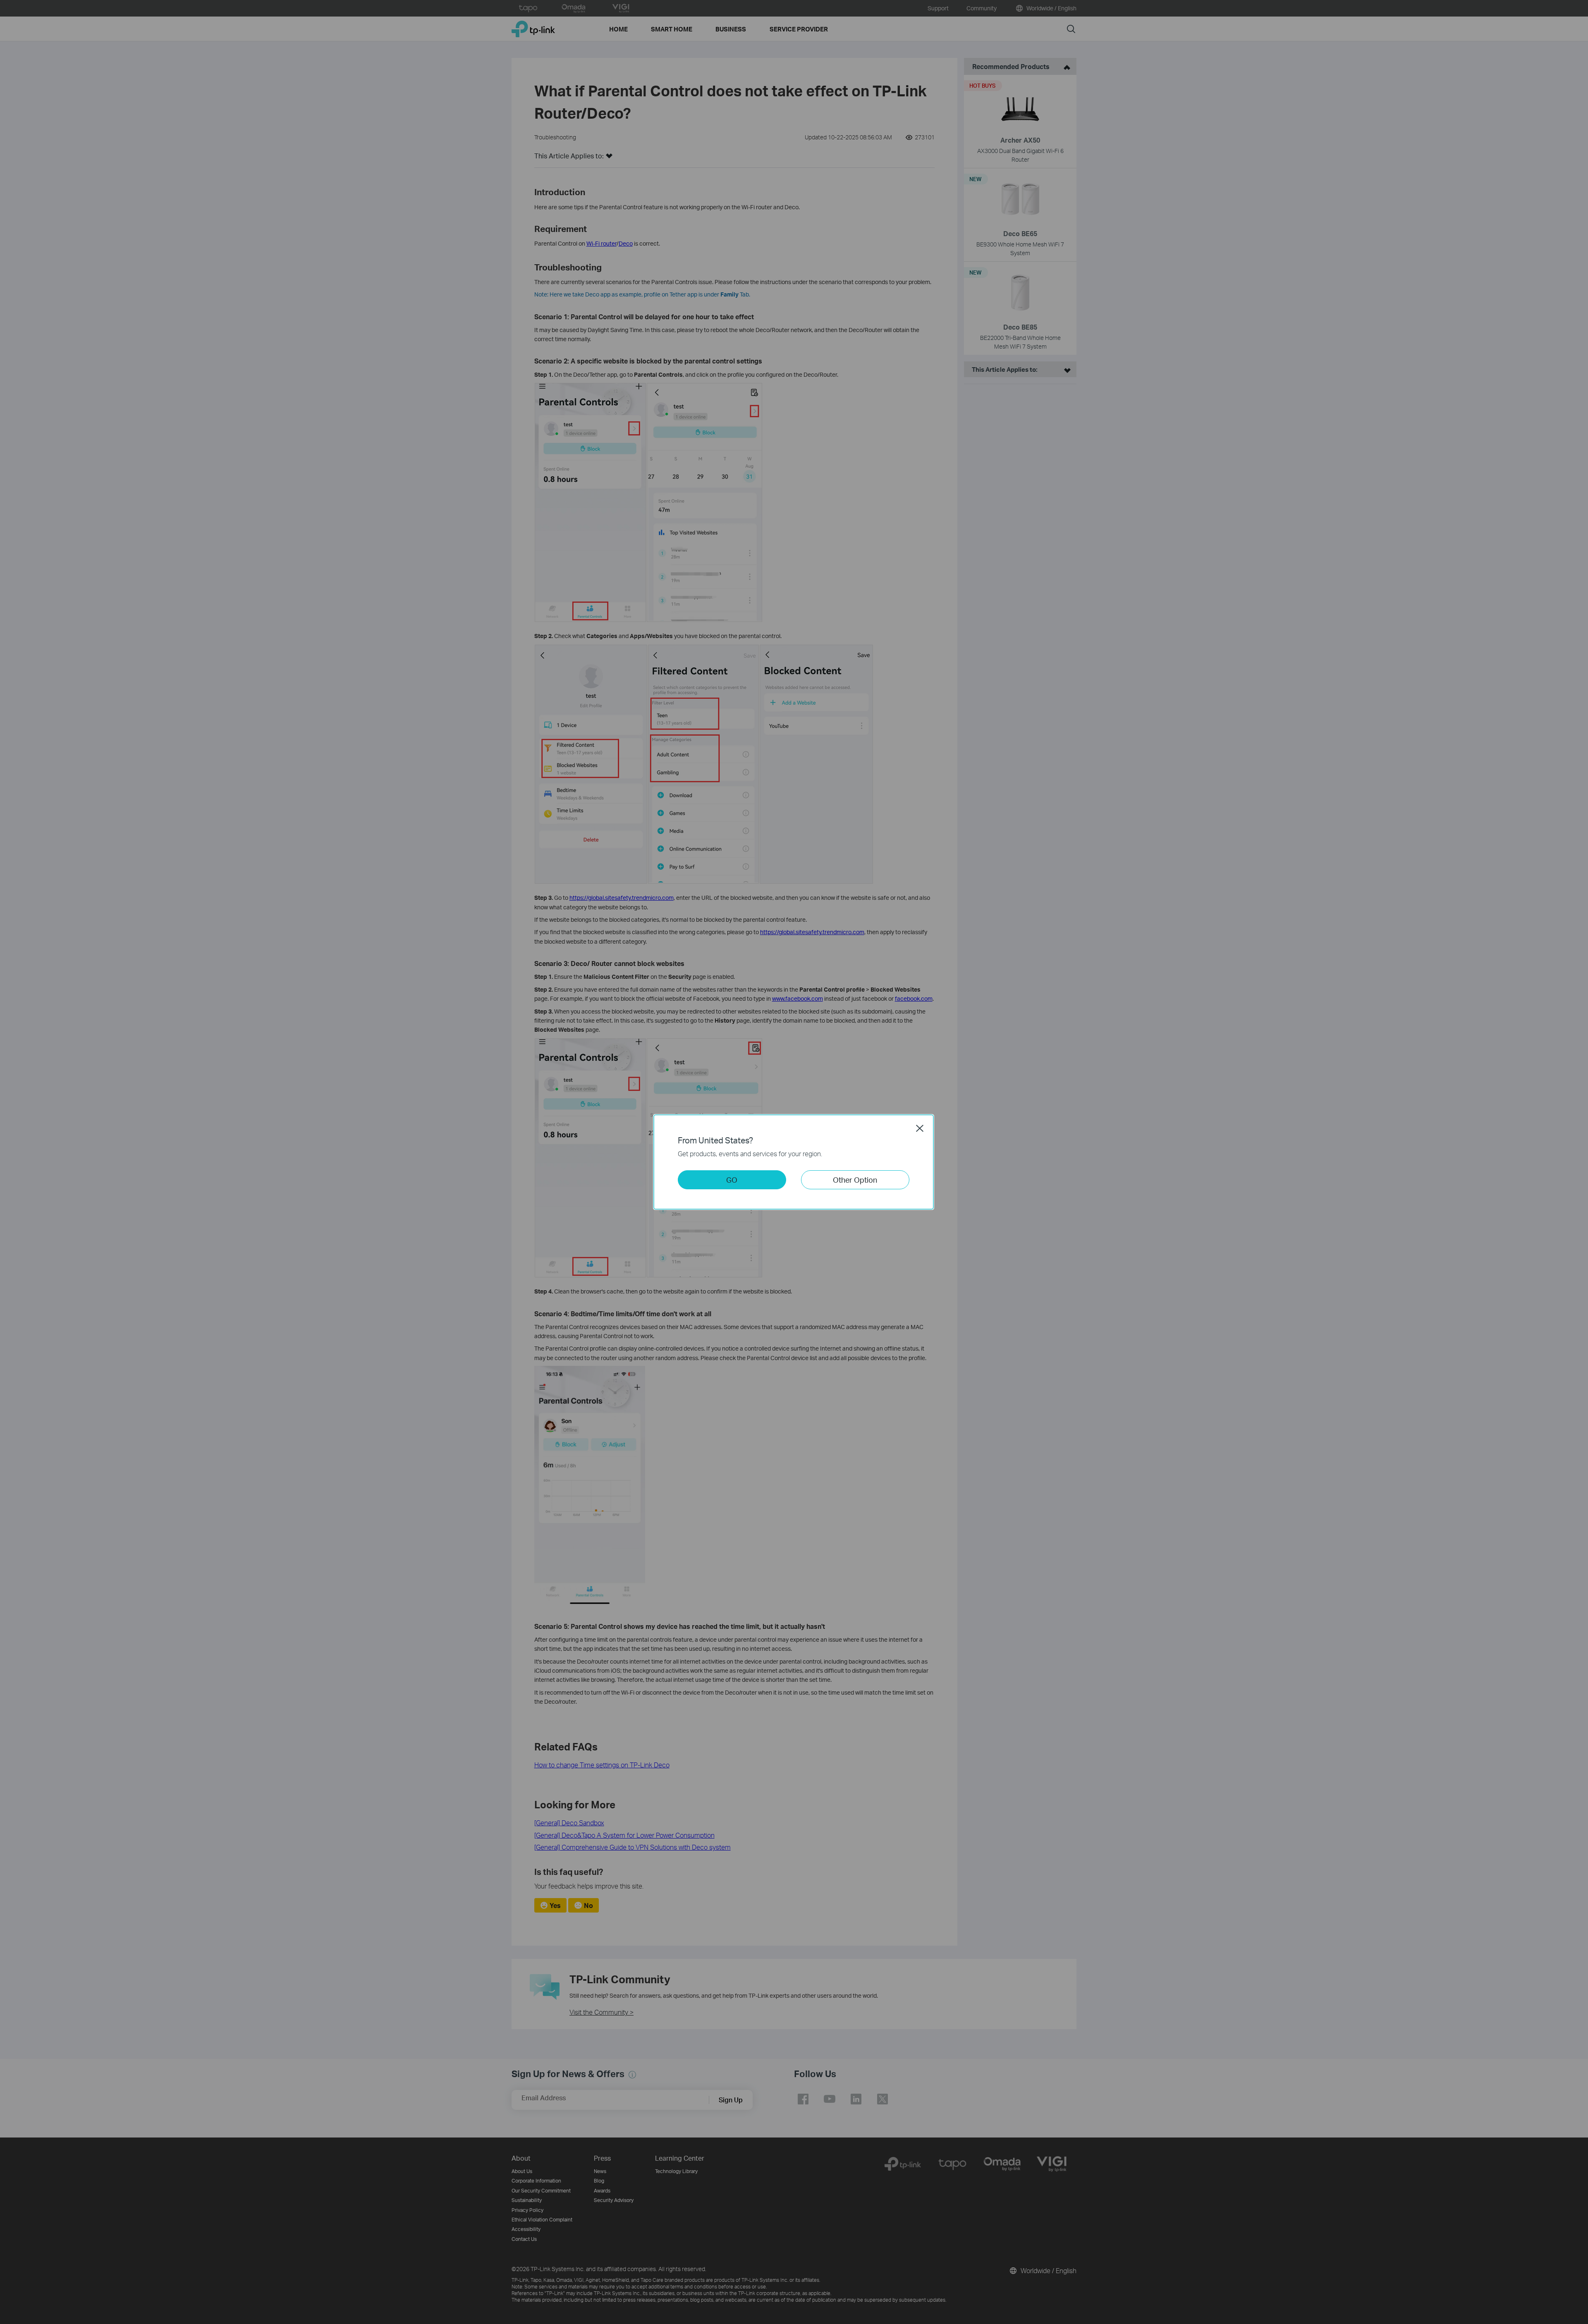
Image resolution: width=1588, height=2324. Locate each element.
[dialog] (794, 1162)
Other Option (855, 1180)
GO (732, 1180)
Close (920, 1128)
